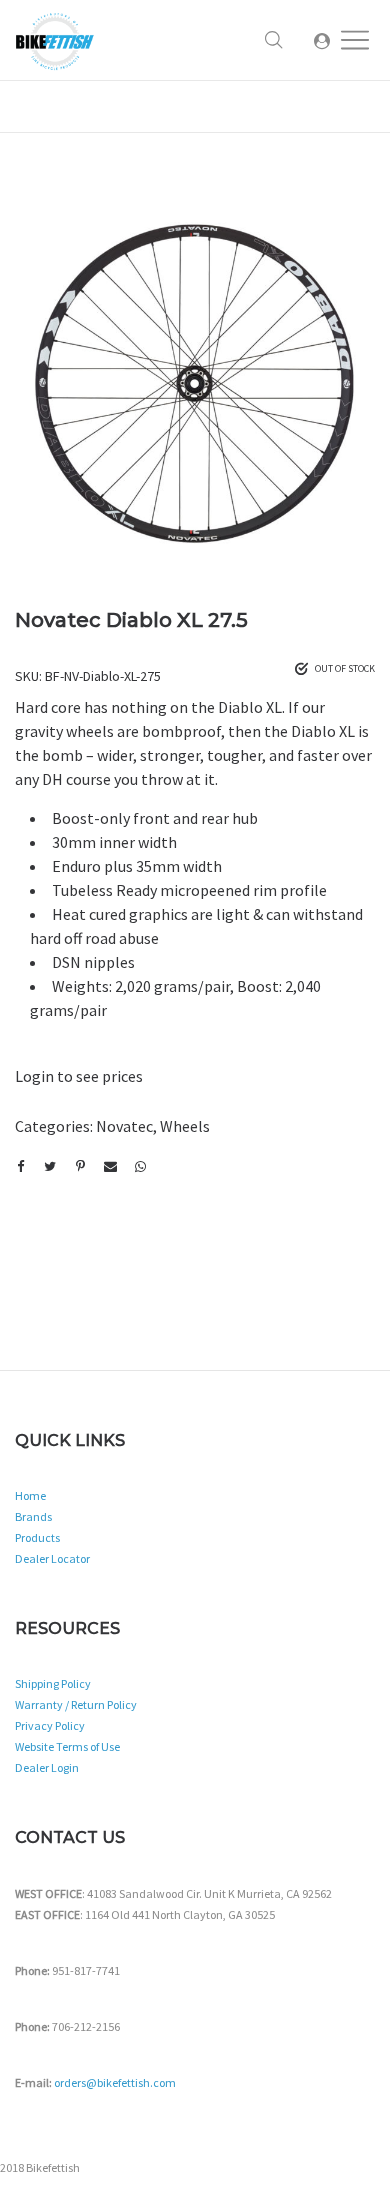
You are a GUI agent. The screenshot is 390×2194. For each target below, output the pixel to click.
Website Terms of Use (67, 1746)
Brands (33, 1516)
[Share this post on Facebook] (20, 1167)
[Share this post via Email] (110, 1167)
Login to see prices (79, 1076)
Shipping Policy (53, 1683)
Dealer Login (47, 1767)
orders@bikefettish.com (115, 2082)
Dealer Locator (52, 1558)
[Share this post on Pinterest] (80, 1167)
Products (37, 1537)
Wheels (185, 1126)
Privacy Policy (50, 1725)
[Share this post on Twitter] (50, 1167)
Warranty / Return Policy (76, 1704)
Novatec (124, 1126)
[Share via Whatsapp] (140, 1167)
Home (30, 1495)
